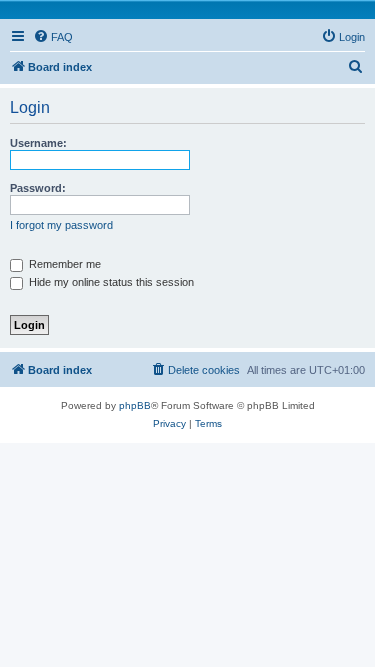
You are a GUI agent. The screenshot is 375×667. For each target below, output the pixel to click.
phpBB (135, 405)
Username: (38, 143)
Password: (38, 188)
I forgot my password (61, 225)
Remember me (63, 264)
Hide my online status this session (110, 282)
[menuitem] (53, 37)
